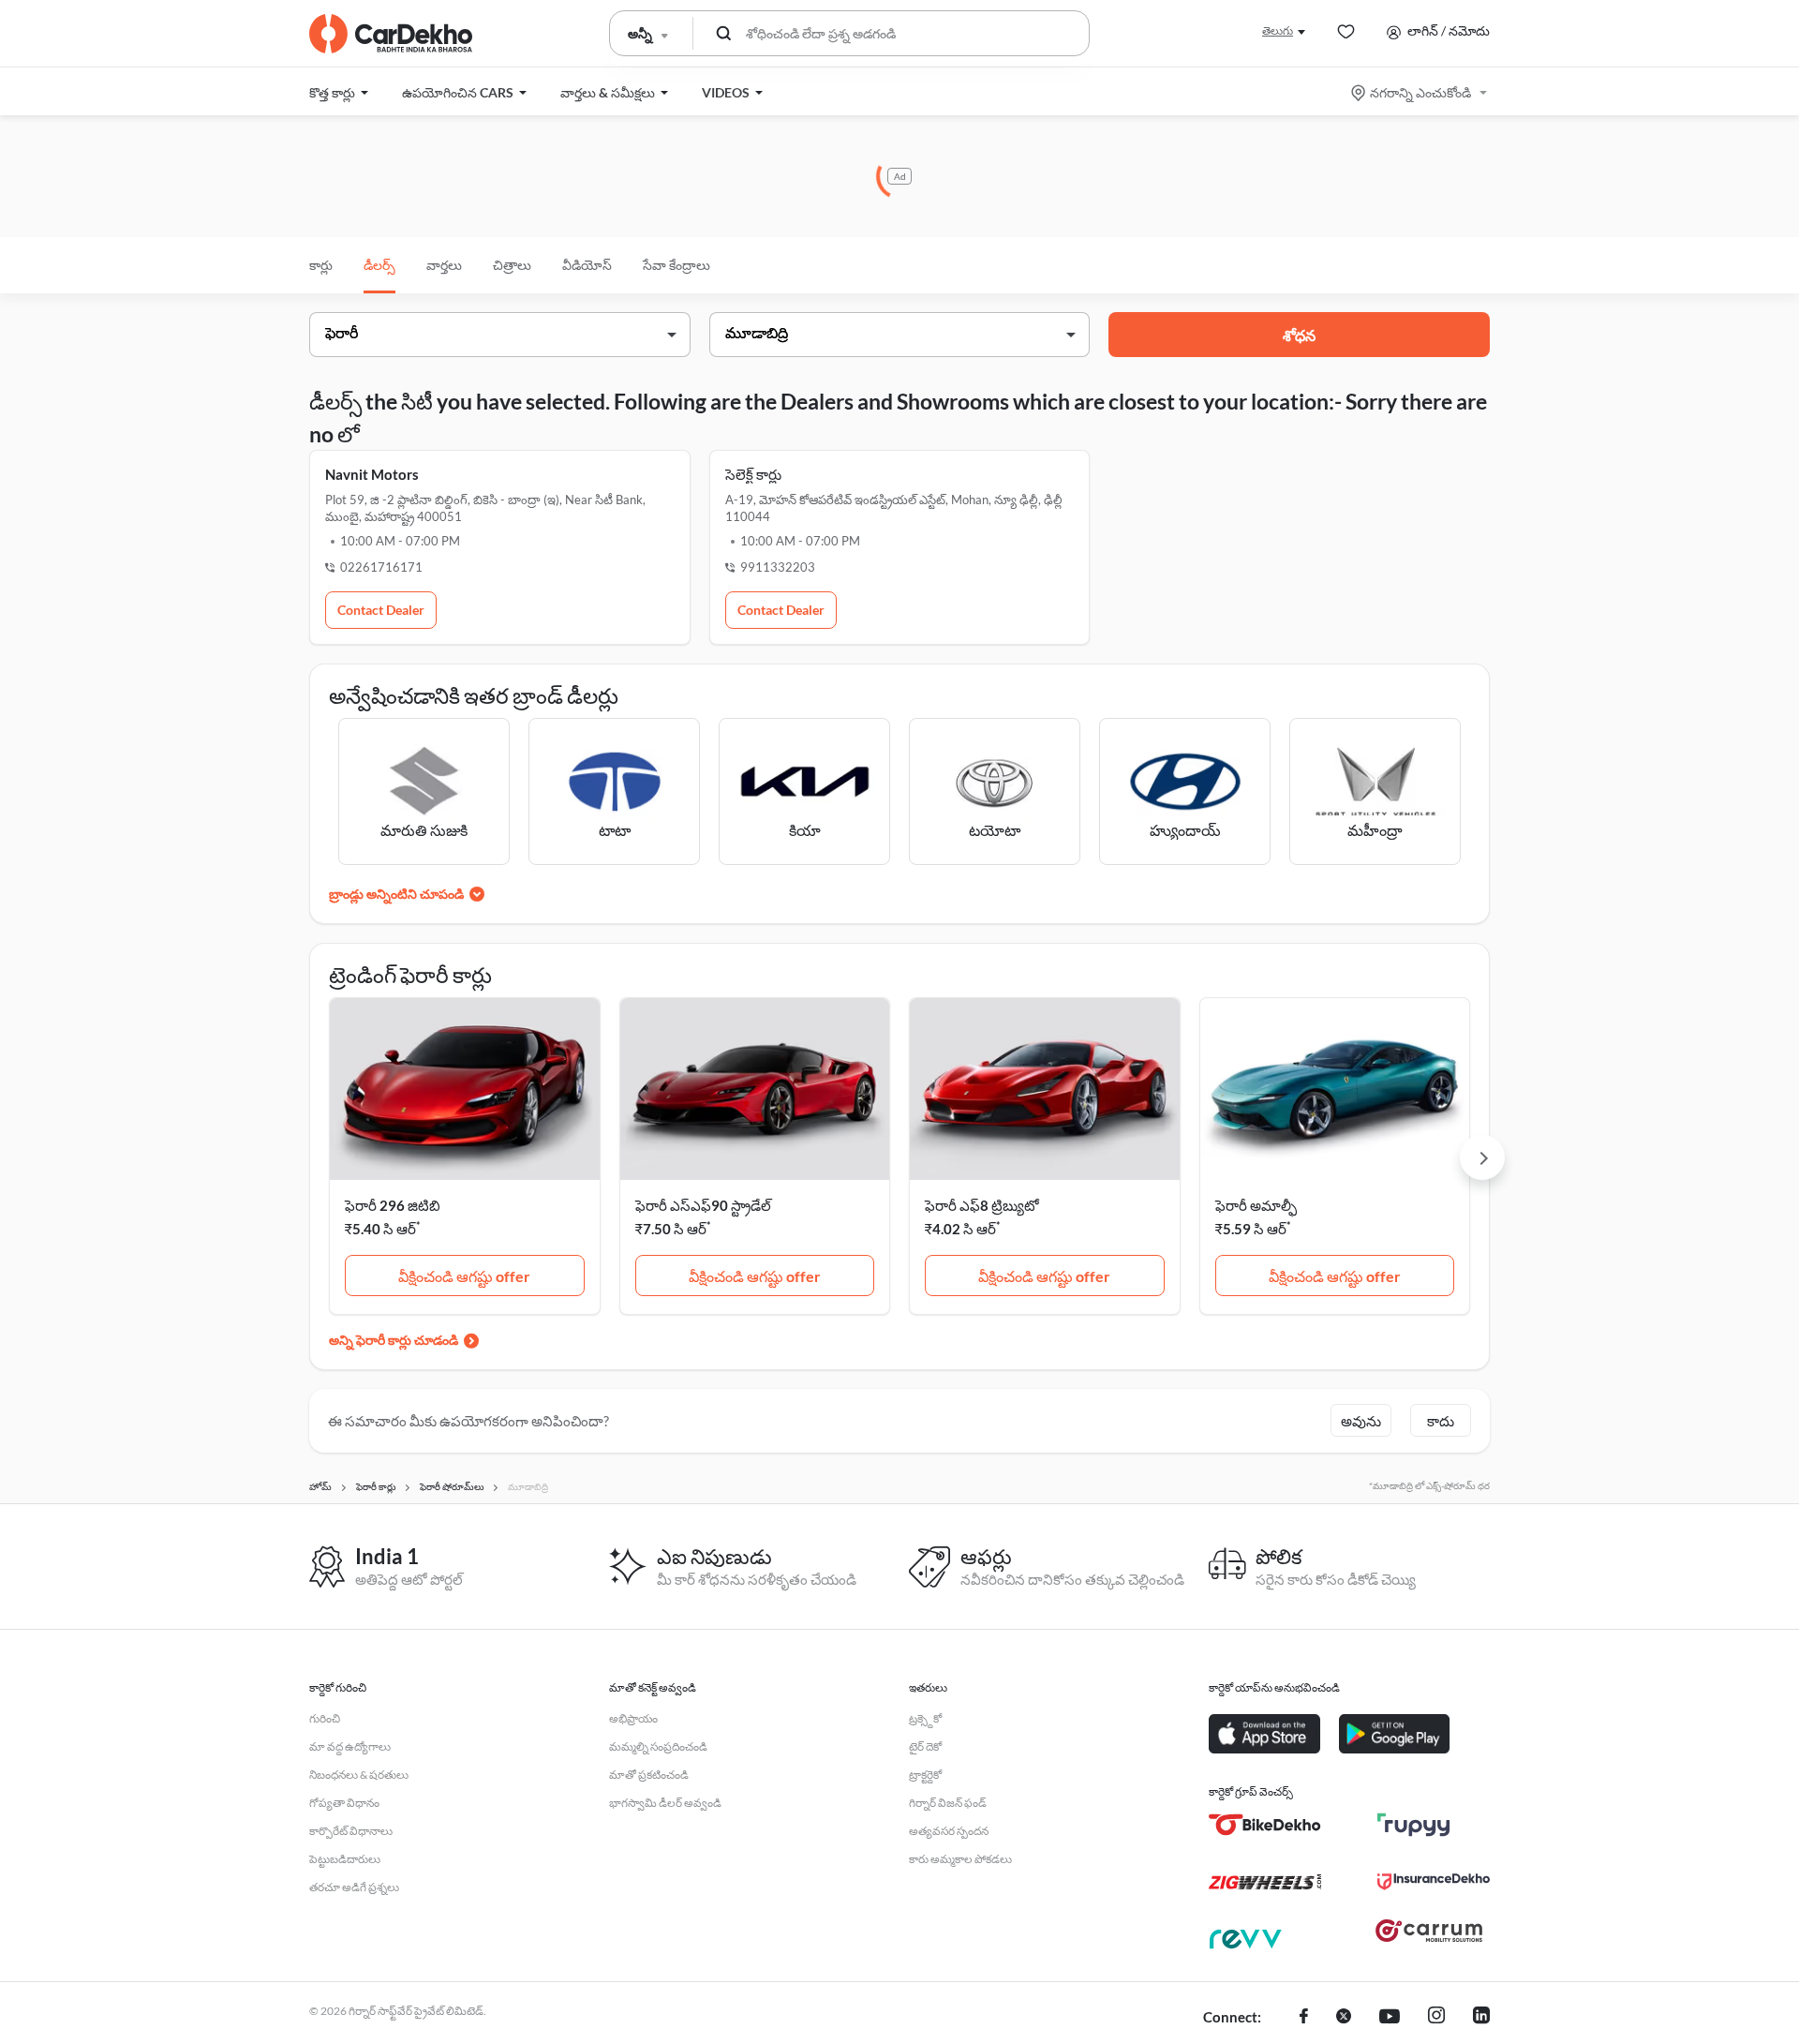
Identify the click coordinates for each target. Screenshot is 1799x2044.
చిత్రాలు (512, 265)
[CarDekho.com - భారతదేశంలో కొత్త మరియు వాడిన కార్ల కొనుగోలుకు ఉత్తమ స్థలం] (391, 34)
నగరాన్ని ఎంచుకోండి (1420, 92)
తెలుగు (1278, 30)
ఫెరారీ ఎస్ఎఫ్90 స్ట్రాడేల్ (703, 1205)
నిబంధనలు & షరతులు (359, 1775)
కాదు (1441, 1421)
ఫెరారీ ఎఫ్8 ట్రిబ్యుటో (982, 1205)
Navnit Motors (372, 474)
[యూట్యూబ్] (1390, 2018)
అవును (1361, 1421)
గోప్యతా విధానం (344, 1803)
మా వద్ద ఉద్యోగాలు (350, 1746)
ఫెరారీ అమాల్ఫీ (1256, 1205)
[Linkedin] (1481, 2018)
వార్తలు (444, 265)
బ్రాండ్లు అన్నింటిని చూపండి (396, 894)
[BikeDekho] (1265, 1825)
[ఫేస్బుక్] (1304, 2018)
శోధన (1299, 335)
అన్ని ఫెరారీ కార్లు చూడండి (394, 1340)
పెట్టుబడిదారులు (345, 1859)
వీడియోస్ (587, 265)
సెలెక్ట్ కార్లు (753, 474)
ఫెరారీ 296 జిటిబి (393, 1205)
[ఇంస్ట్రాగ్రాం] (1436, 2018)
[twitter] (1344, 2018)
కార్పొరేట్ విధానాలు (351, 1831)
